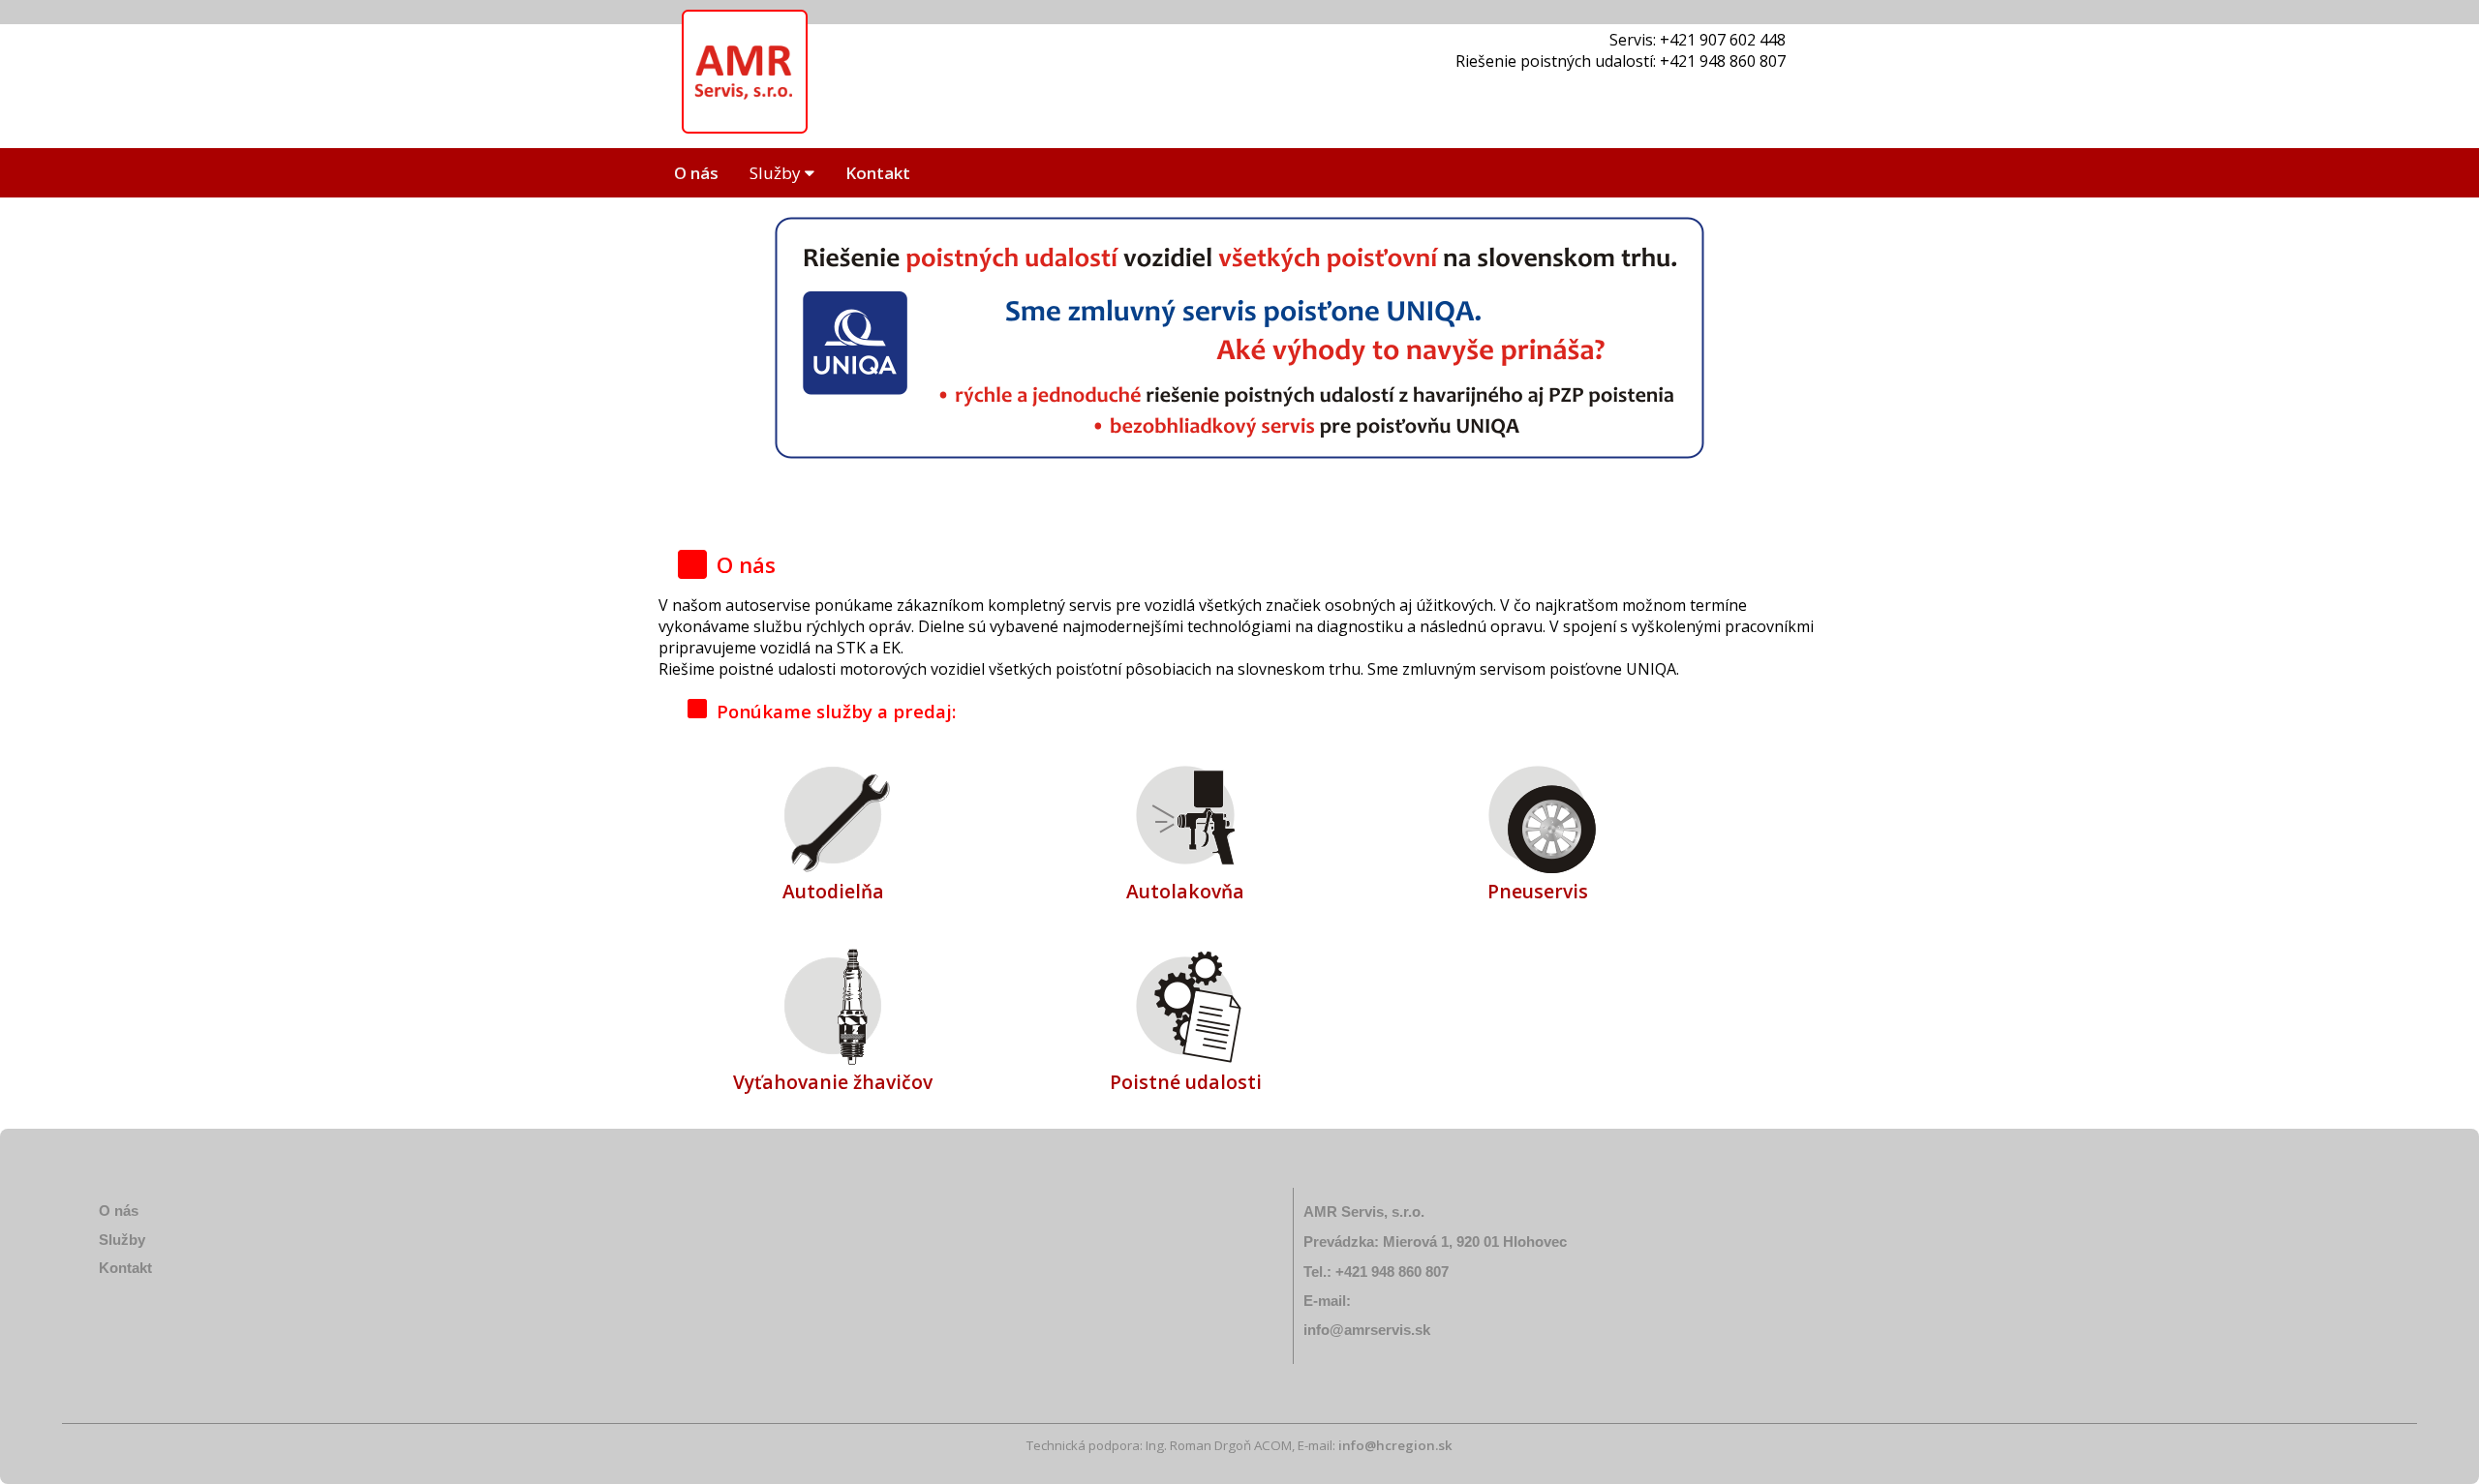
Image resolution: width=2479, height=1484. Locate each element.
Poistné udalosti (1186, 1082)
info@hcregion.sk (1395, 1445)
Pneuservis (1538, 891)
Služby (777, 173)
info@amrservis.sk (1367, 1330)
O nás (696, 173)
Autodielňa (833, 891)
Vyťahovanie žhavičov (833, 1082)
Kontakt (878, 173)
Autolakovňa (1185, 891)
